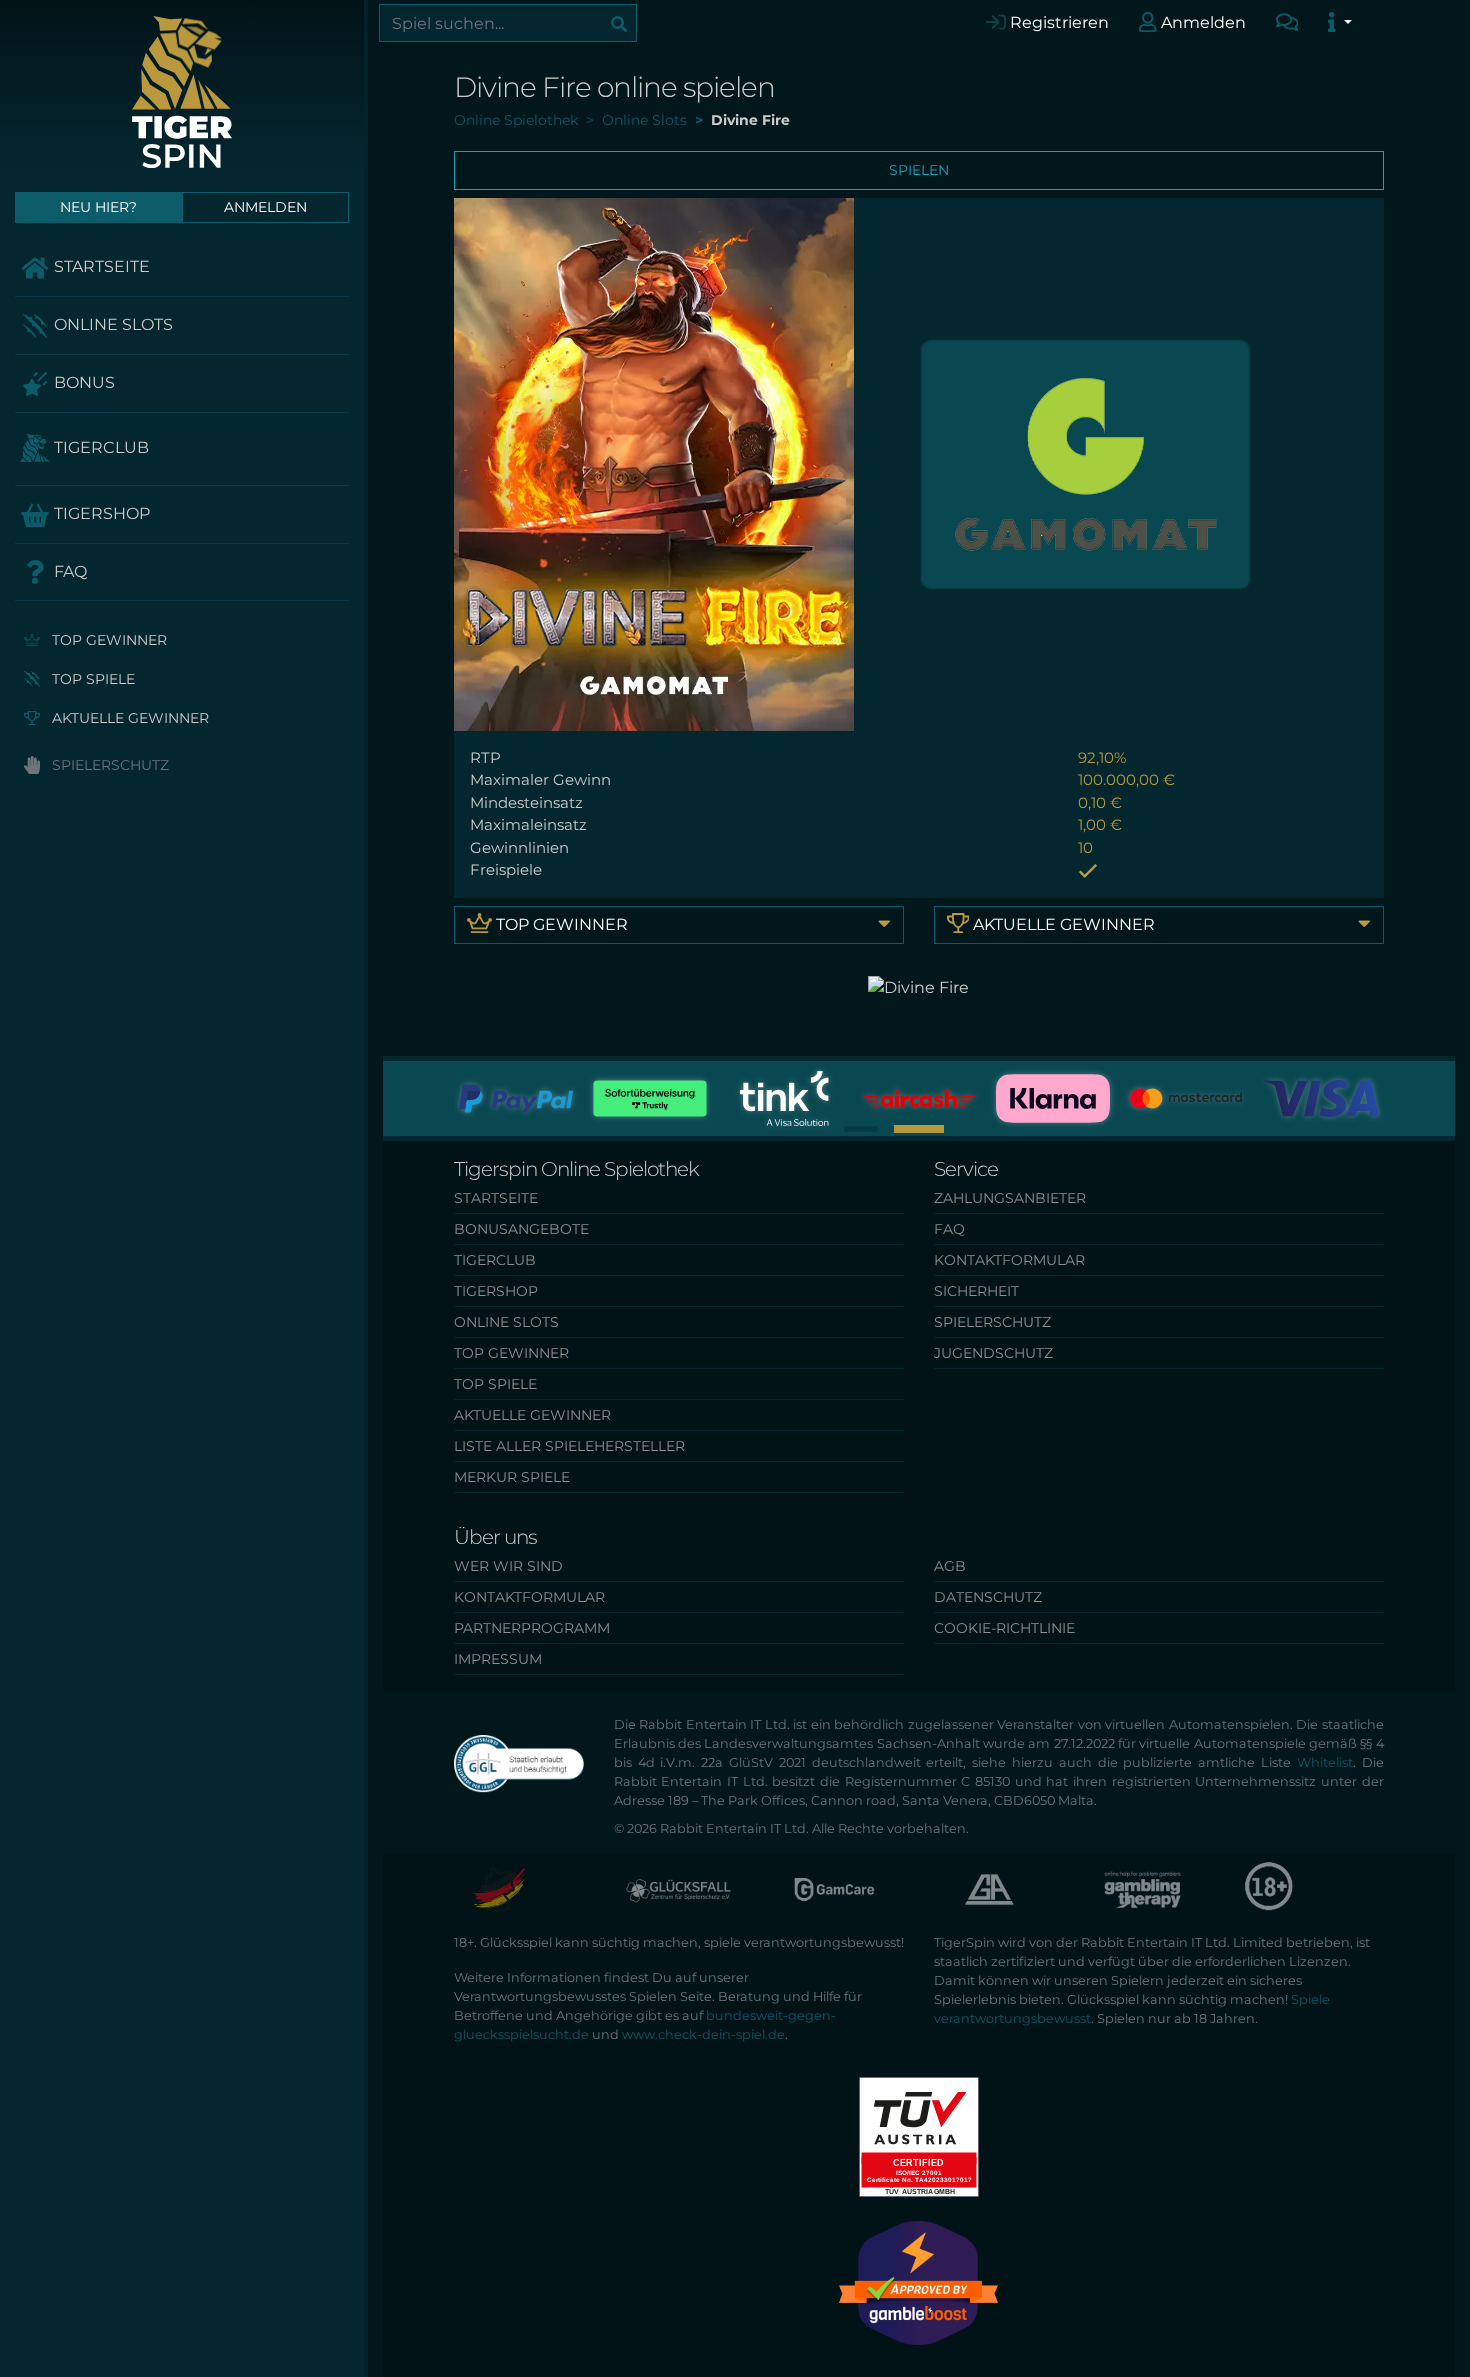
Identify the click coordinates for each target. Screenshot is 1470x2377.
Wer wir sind (508, 1566)
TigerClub (99, 447)
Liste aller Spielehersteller (569, 1446)
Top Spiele (91, 679)
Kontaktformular (1009, 1260)
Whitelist (1325, 1762)
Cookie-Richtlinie (1004, 1628)
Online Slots (111, 324)
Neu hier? (98, 207)
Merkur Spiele (512, 1477)
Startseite (100, 266)
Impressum (498, 1659)
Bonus (82, 382)
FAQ (68, 571)
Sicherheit (976, 1291)
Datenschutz (988, 1597)
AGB (950, 1566)
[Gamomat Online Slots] (1085, 462)
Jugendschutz (993, 1353)
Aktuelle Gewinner (128, 718)
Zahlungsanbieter (1010, 1198)
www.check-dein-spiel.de (703, 2034)
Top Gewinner (107, 640)
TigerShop (100, 513)
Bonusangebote (521, 1229)
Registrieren (1057, 22)
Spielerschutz (108, 765)
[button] (860, 1128)
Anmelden (1201, 22)
